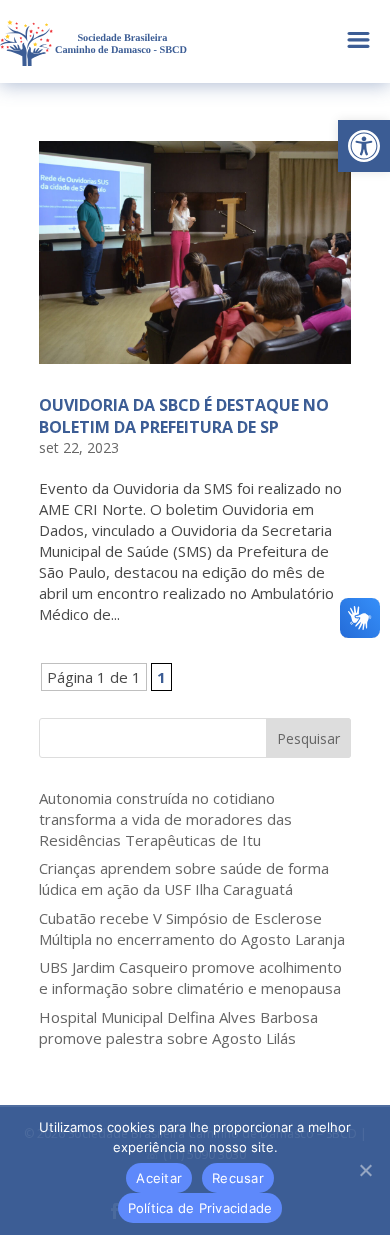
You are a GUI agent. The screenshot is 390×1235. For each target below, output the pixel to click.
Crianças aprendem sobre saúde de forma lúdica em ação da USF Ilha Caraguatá (184, 878)
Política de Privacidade (200, 1208)
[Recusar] (365, 1170)
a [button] (358, 41)
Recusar (238, 1178)
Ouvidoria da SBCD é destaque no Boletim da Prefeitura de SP (184, 416)
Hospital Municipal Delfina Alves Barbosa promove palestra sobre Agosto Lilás (178, 1027)
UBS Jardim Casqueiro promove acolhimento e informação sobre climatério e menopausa (190, 977)
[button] (364, 146)
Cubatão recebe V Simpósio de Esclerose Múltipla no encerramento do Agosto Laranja (192, 928)
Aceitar (159, 1178)
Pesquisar (308, 738)
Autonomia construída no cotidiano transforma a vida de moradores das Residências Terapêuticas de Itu (165, 819)
